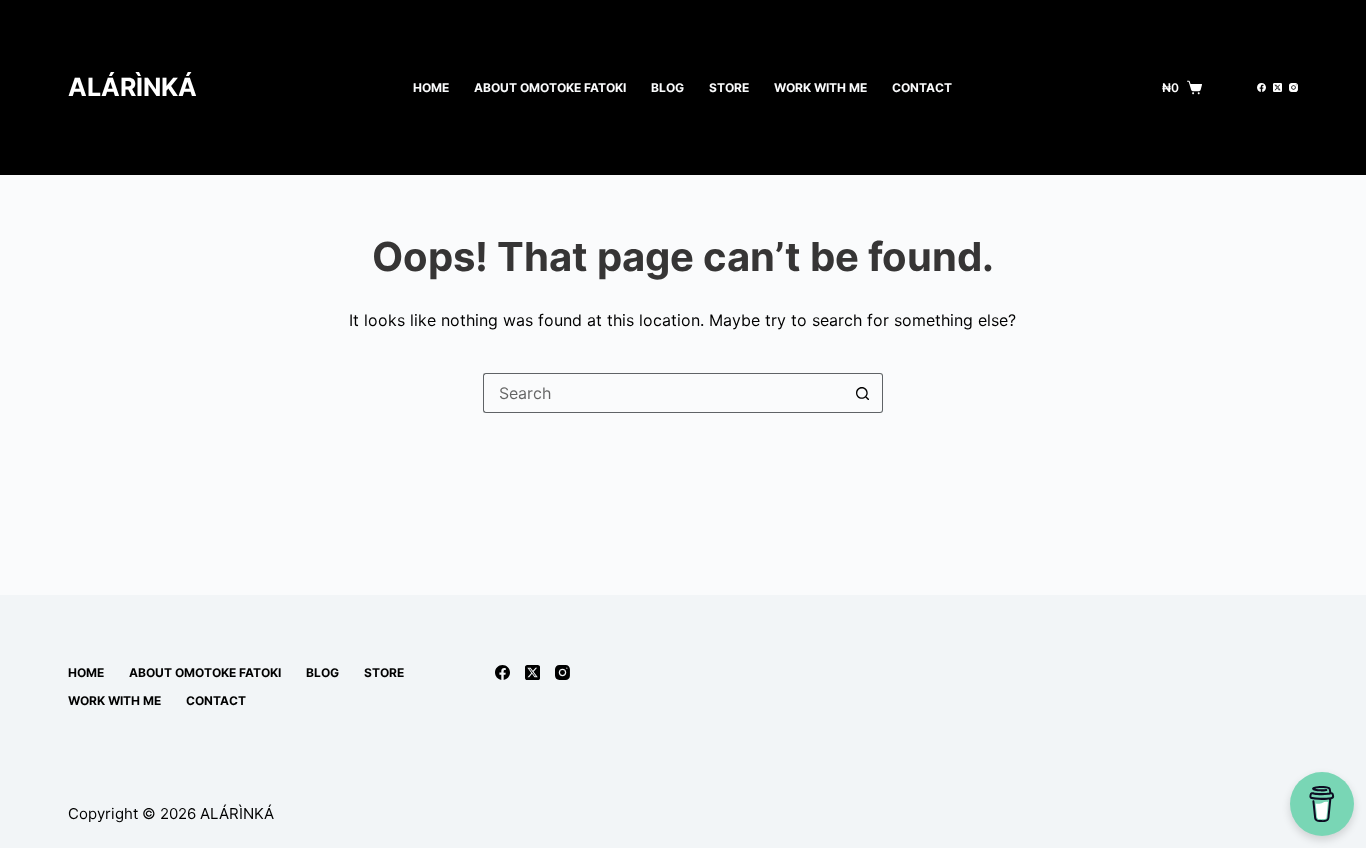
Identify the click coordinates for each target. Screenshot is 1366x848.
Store (729, 87)
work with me (820, 87)
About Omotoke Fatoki (550, 87)
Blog (667, 87)
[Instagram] (1293, 87)
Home (431, 87)
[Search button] (863, 393)
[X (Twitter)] (1277, 87)
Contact (922, 87)
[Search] (1229, 87)
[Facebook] (1261, 87)
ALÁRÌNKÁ (132, 87)
